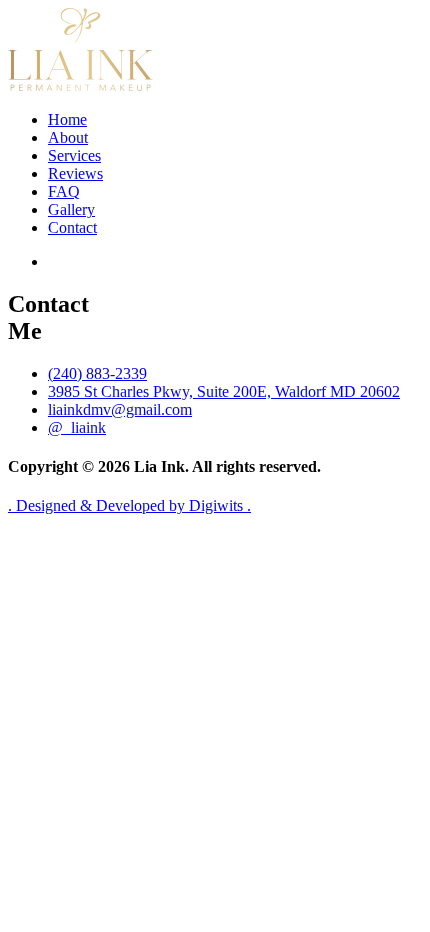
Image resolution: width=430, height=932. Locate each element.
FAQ (64, 191)
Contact (72, 227)
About (68, 137)
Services (74, 155)
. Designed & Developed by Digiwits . (129, 505)
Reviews (75, 173)
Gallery (71, 209)
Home (67, 119)
